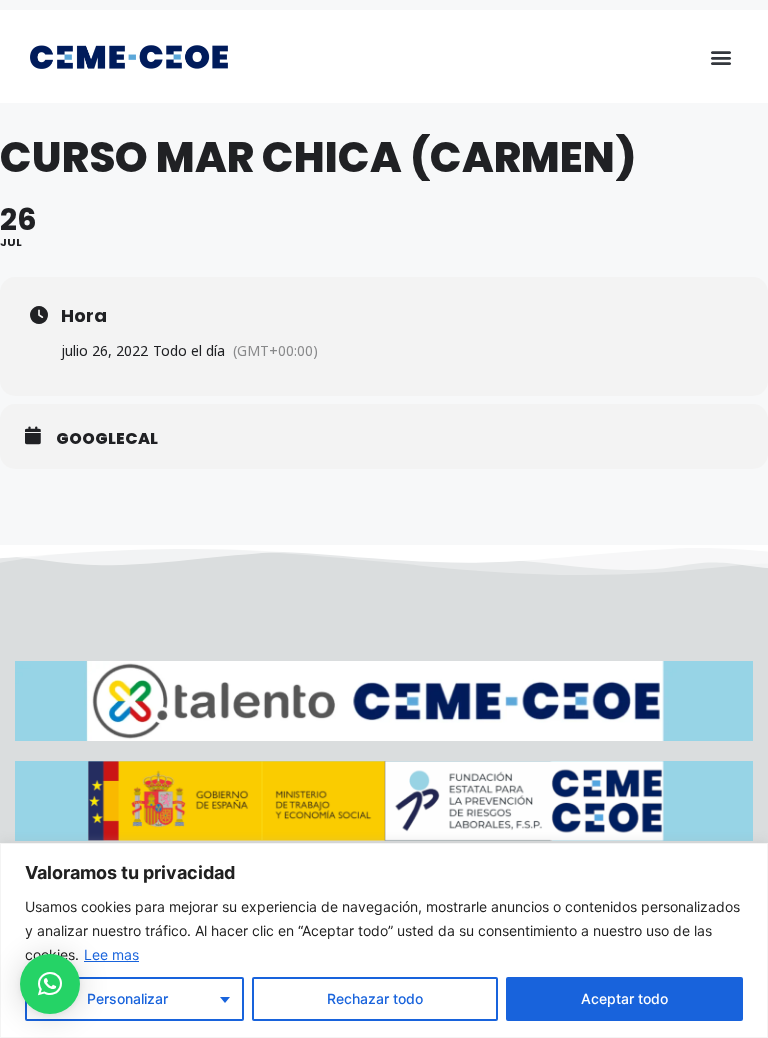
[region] (384, 940)
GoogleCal (107, 439)
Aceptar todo (624, 998)
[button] (721, 56)
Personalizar (127, 998)
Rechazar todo (375, 998)
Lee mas (111, 954)
